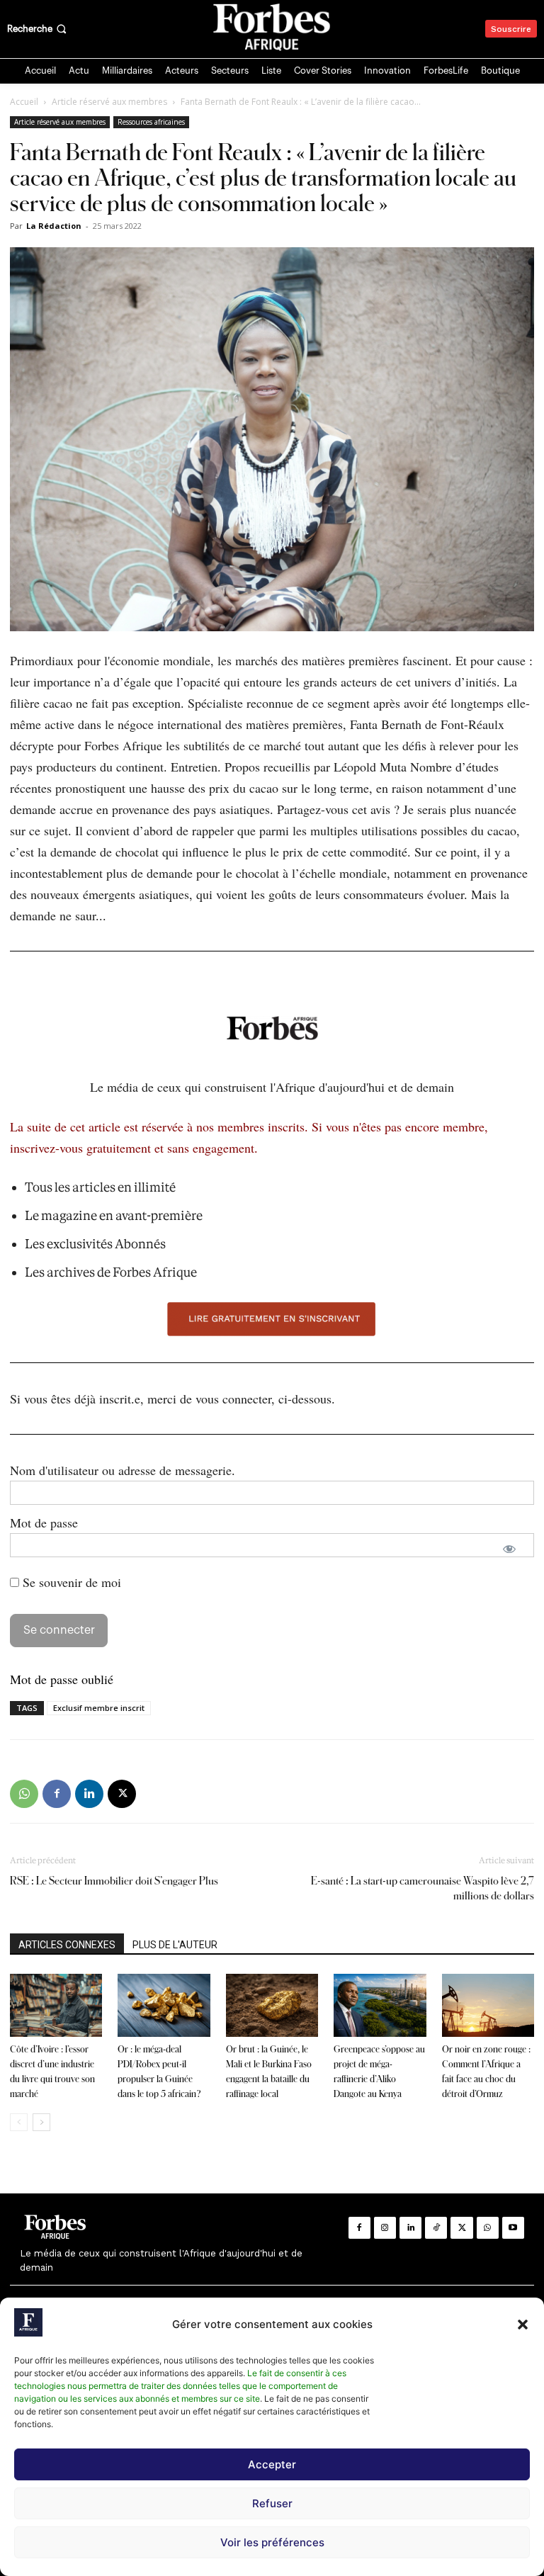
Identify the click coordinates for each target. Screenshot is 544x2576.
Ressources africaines (151, 122)
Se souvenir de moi (70, 1582)
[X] (122, 1794)
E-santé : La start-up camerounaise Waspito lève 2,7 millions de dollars (423, 1888)
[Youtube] (513, 2228)
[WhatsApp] (24, 1794)
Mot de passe (44, 1523)
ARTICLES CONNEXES (67, 1945)
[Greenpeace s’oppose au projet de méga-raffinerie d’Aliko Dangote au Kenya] (380, 2006)
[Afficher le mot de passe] (509, 1549)
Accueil (24, 102)
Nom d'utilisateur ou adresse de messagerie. (123, 1470)
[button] (523, 2324)
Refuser (272, 2503)
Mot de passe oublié (62, 1679)
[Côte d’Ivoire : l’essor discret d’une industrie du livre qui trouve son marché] (56, 2006)
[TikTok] (436, 2228)
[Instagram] (385, 2228)
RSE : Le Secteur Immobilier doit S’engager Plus (114, 1881)
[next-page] (41, 2122)
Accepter (272, 2464)
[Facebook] (57, 1794)
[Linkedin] (89, 1794)
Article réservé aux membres (109, 102)
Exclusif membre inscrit (99, 1708)
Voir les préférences (272, 2542)
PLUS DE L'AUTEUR (175, 1945)
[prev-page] (19, 2122)
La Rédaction (54, 226)
